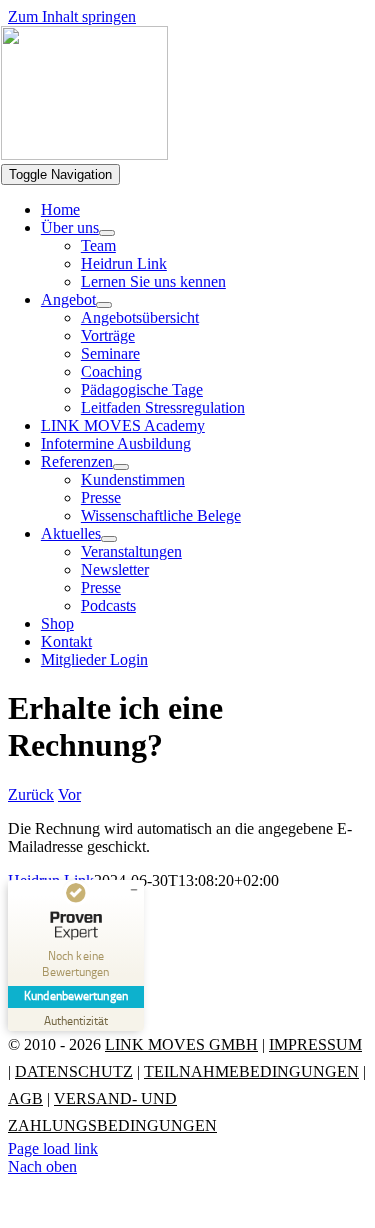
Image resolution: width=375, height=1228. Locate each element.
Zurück (31, 794)
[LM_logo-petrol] (84, 154)
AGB (25, 1098)
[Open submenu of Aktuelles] (109, 539)
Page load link (53, 1148)
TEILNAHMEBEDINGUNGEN (251, 1071)
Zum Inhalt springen (72, 16)
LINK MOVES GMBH (181, 1044)
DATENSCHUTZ (74, 1071)
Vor (69, 794)
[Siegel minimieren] (134, 890)
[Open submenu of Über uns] (107, 233)
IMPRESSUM (315, 1044)
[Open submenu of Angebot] (104, 305)
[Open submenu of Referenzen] (121, 467)
